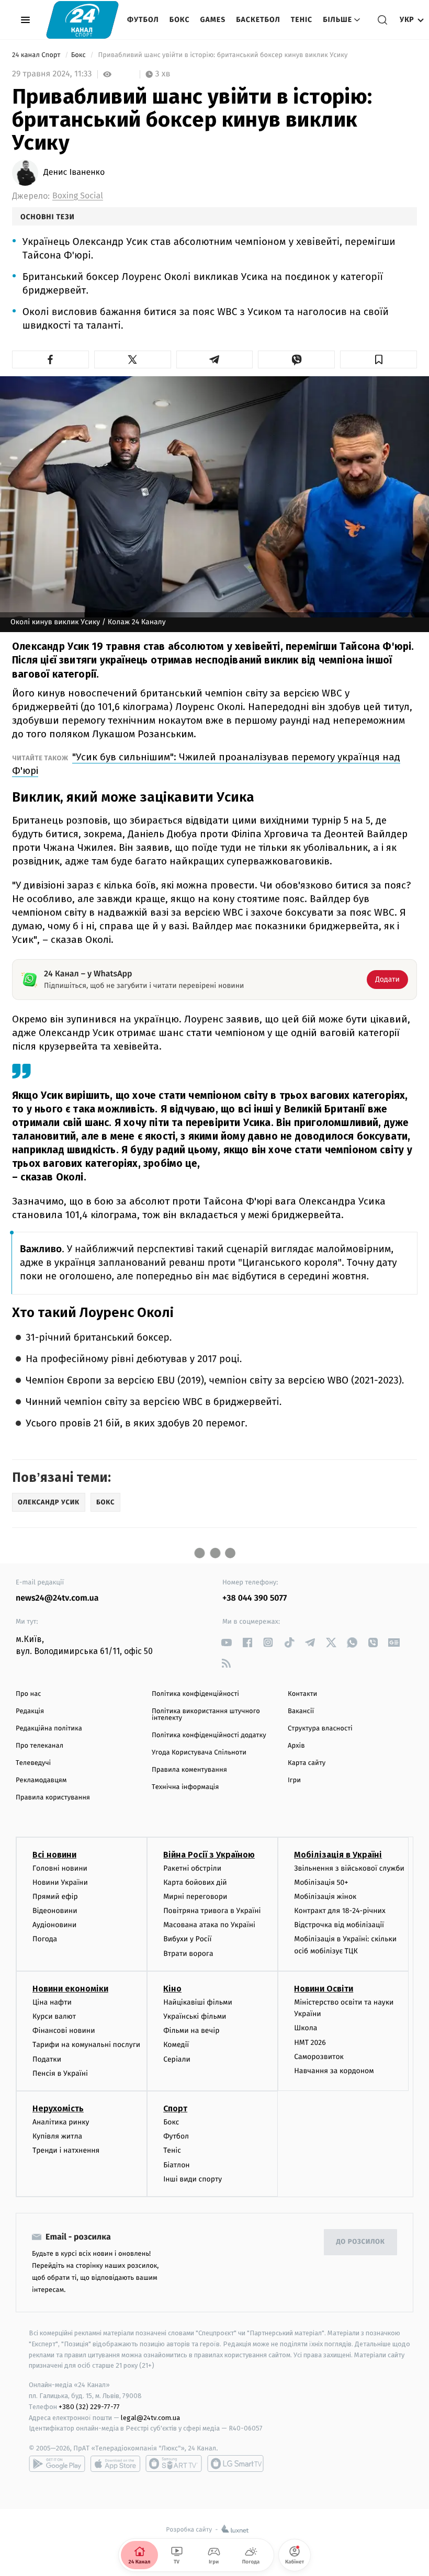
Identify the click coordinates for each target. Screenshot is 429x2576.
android (57, 2463)
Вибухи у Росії (187, 1939)
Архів (296, 1746)
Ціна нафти (52, 2002)
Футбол (143, 20)
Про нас (29, 1694)
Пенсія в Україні (60, 2073)
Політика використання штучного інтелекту (206, 1715)
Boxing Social (78, 196)
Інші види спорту (193, 2179)
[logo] (82, 20)
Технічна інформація (185, 1787)
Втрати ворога (188, 1954)
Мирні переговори (195, 1897)
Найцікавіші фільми (198, 2002)
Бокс (180, 20)
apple (115, 2463)
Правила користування (53, 1798)
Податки (47, 2059)
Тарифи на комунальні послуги (86, 2045)
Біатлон (177, 2165)
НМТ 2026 (310, 2043)
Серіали (177, 2059)
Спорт (175, 2108)
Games (213, 20)
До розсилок (361, 2242)
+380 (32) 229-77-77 (89, 2407)
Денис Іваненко (74, 173)
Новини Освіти (324, 1989)
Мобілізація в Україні (338, 1855)
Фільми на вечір (191, 2031)
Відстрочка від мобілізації (339, 1925)
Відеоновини (55, 1911)
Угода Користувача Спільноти (199, 1753)
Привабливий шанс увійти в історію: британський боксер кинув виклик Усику (223, 55)
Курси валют (54, 2016)
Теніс (302, 20)
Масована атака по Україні (209, 1925)
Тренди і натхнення (66, 2150)
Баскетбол (258, 20)
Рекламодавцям (41, 1780)
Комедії (176, 2045)
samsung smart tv (235, 2463)
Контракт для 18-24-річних (340, 1911)
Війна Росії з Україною (209, 1855)
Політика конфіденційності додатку (209, 1735)
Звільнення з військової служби (349, 1868)
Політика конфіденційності (195, 1694)
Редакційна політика (49, 1729)
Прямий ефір (55, 1897)
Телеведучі (33, 1763)
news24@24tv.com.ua (57, 1598)
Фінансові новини (64, 2031)
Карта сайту (307, 1763)
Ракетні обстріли (192, 1868)
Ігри (294, 1780)
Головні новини (60, 1868)
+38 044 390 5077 (255, 1598)
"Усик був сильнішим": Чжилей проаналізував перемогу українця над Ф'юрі (206, 764)
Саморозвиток (319, 2057)
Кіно (172, 1989)
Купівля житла (57, 2136)
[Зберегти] (379, 359)
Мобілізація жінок (325, 1897)
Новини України (60, 1882)
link (226, 1642)
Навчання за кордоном (334, 2071)
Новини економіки (70, 1989)
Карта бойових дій (195, 1882)
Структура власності (320, 1729)
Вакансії (301, 1711)
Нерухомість (58, 2108)
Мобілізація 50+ (321, 1882)
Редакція (30, 1711)
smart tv (174, 2463)
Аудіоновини (54, 1925)
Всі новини (54, 1855)
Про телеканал (39, 1746)
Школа (306, 2028)
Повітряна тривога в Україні (212, 1911)
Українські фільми (195, 2016)
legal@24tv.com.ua (150, 2418)
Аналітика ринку (61, 2122)
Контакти (302, 1694)
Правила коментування (189, 1770)
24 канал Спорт (37, 55)
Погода (45, 1939)
